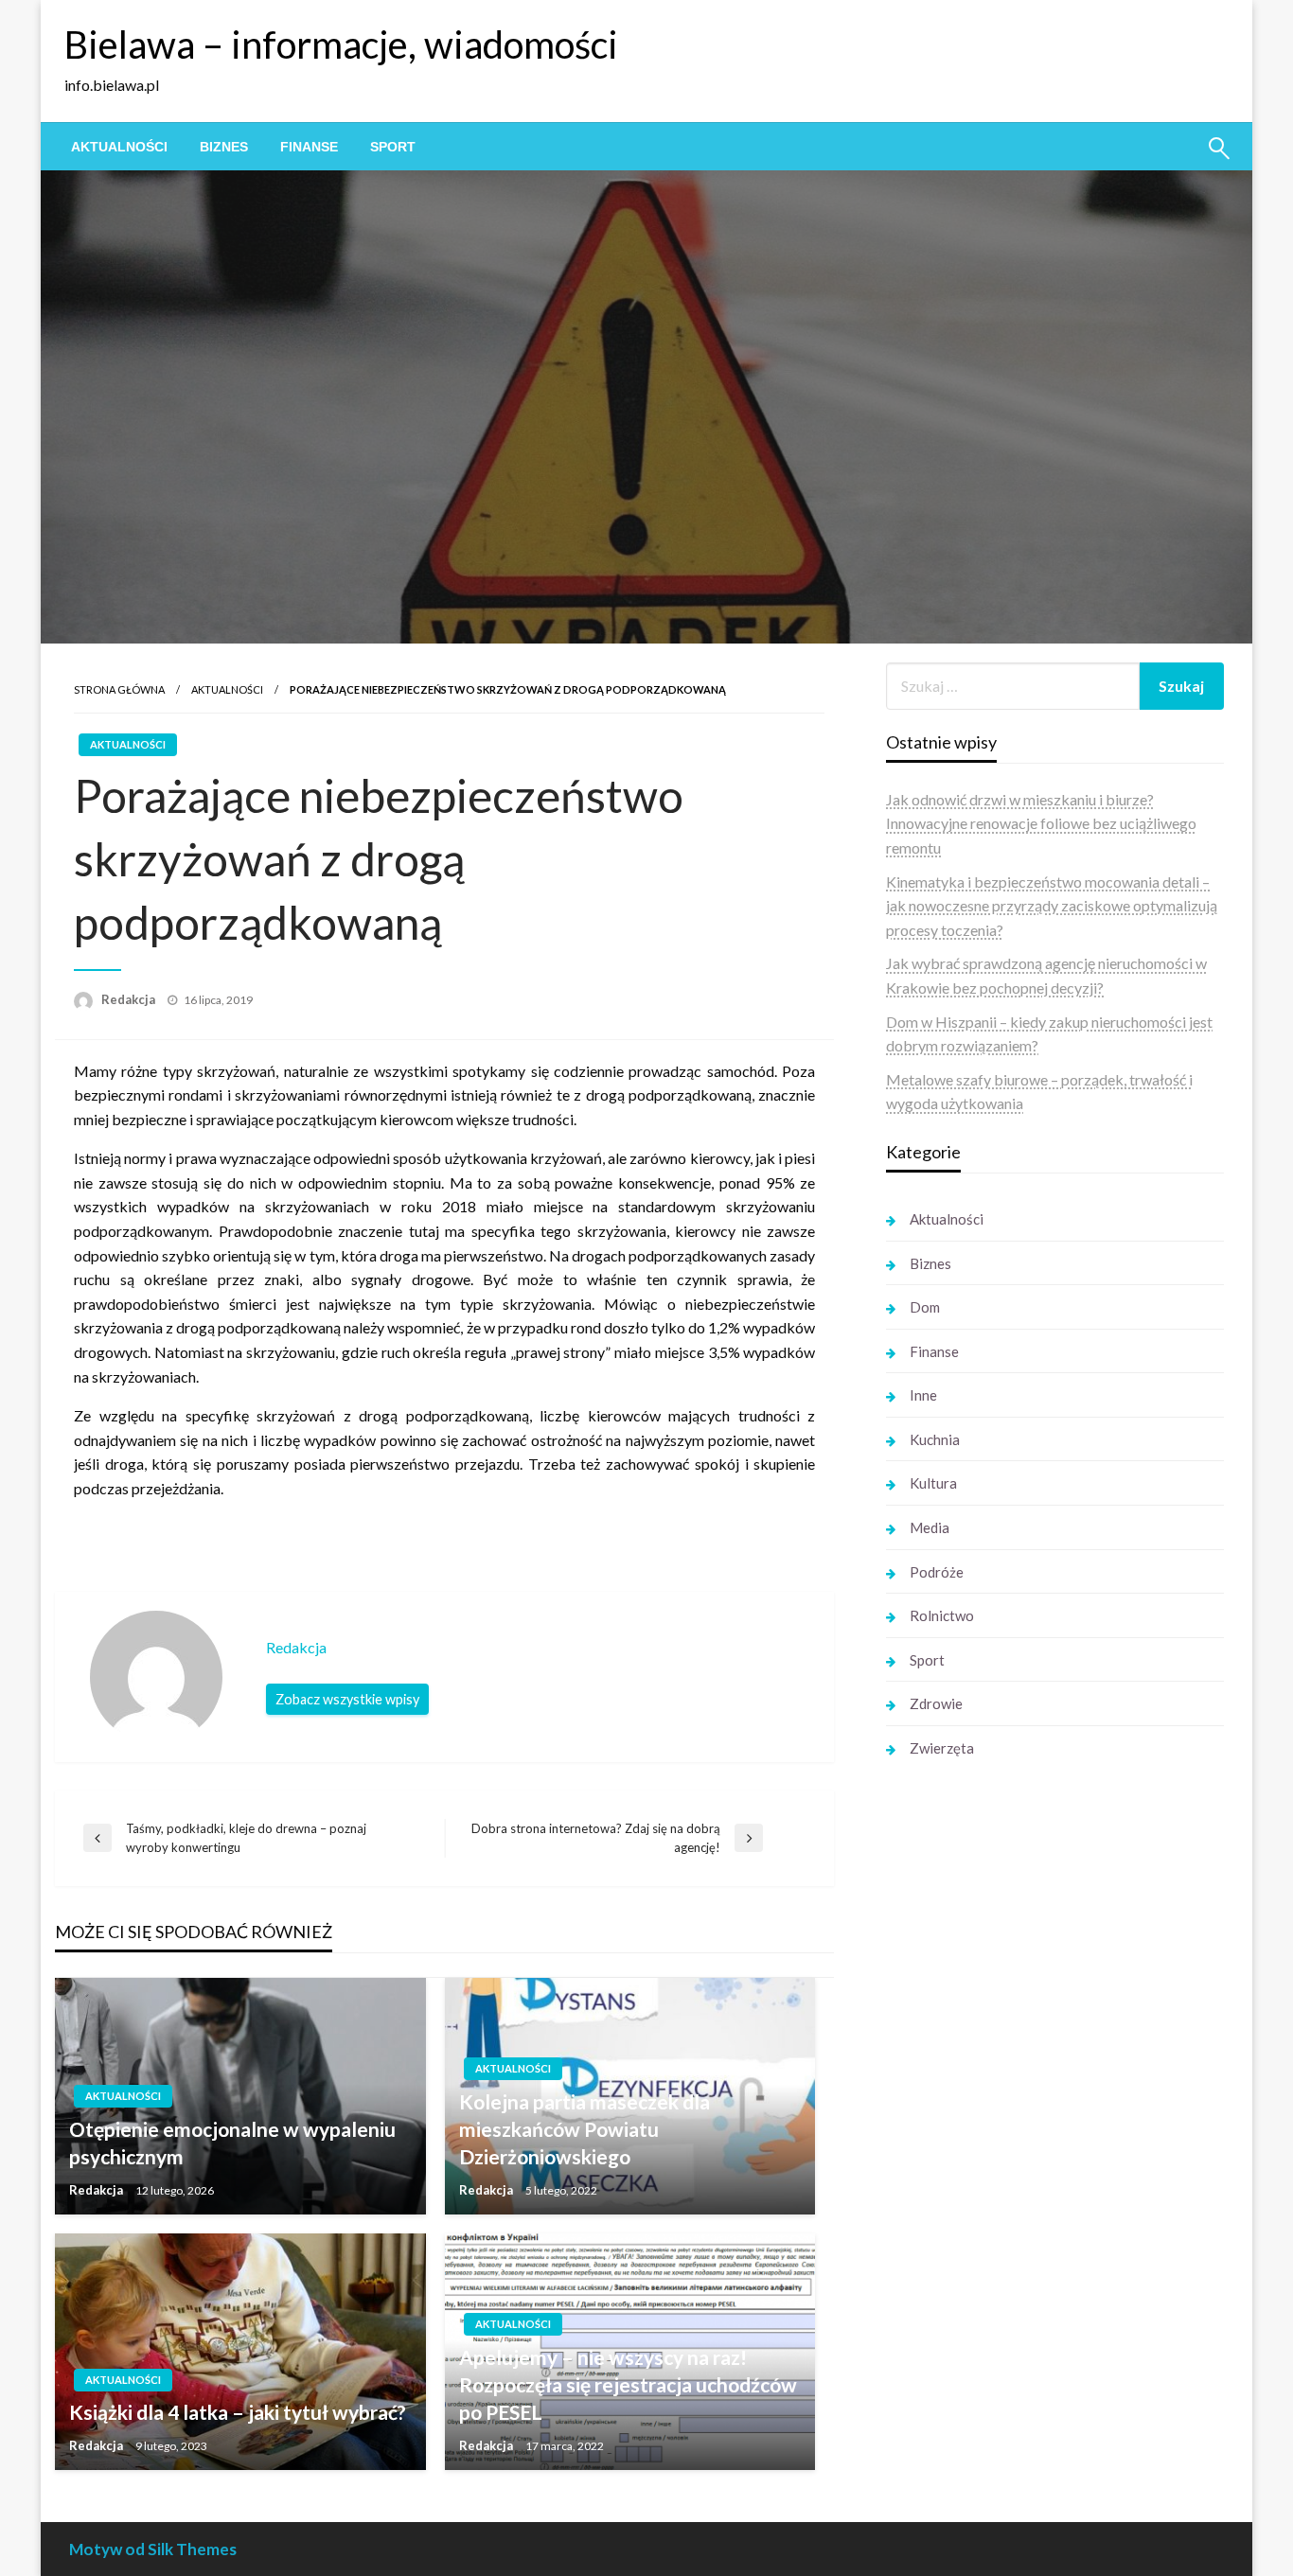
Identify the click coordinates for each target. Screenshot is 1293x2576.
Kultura (933, 1483)
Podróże (937, 1572)
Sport (393, 147)
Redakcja (130, 999)
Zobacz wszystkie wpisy (347, 1699)
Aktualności (119, 147)
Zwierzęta (942, 1748)
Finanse (309, 147)
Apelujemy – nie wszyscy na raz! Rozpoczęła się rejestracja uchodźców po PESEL (628, 2385)
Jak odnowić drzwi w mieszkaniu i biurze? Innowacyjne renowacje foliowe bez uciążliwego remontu (1041, 823)
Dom (925, 1307)
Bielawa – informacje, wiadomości (341, 44)
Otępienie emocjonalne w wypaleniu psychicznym (232, 2143)
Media (930, 1527)
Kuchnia (935, 1439)
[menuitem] (119, 147)
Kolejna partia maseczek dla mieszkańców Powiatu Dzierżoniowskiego (585, 2129)
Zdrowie (936, 1703)
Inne (923, 1395)
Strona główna (119, 689)
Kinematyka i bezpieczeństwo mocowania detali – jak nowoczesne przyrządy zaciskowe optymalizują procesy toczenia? (1052, 906)
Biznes (224, 147)
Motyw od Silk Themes (153, 2549)
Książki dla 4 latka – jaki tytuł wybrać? (238, 2412)
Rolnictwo (942, 1615)
